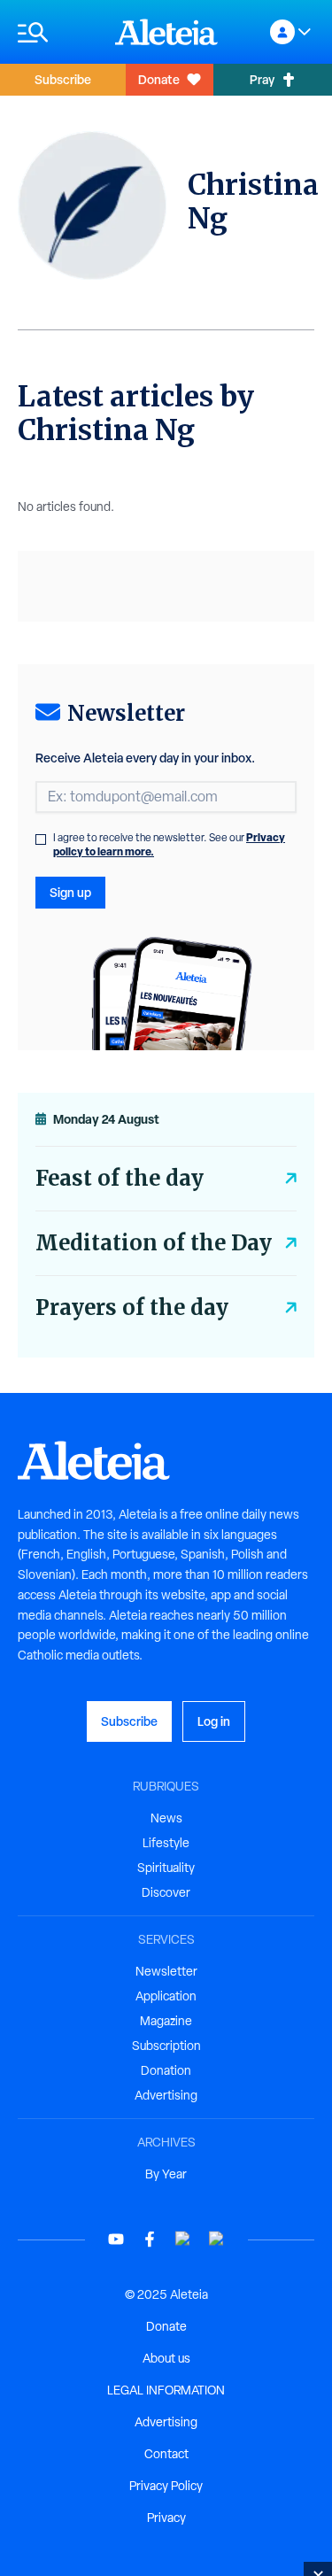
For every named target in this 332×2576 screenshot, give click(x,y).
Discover (166, 1892)
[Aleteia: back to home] (166, 32)
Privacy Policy (166, 2486)
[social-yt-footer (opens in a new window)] (116, 2239)
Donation (166, 2070)
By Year (166, 2174)
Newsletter (166, 1971)
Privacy (166, 2518)
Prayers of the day (132, 1307)
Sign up (70, 892)
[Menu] (58, 32)
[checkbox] (41, 839)
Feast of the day (120, 1178)
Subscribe (63, 79)
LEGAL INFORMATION (166, 2390)
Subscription (166, 2046)
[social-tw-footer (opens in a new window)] (183, 2239)
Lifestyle (166, 1843)
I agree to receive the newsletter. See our (169, 845)
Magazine (166, 2021)
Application (166, 1996)
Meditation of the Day (154, 1243)
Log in (214, 1721)
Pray (262, 79)
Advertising (166, 2095)
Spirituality (166, 1868)
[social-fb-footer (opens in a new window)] (150, 2239)
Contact (166, 2454)
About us (166, 2358)
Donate (159, 79)
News (166, 1818)
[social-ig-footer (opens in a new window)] (217, 2239)
